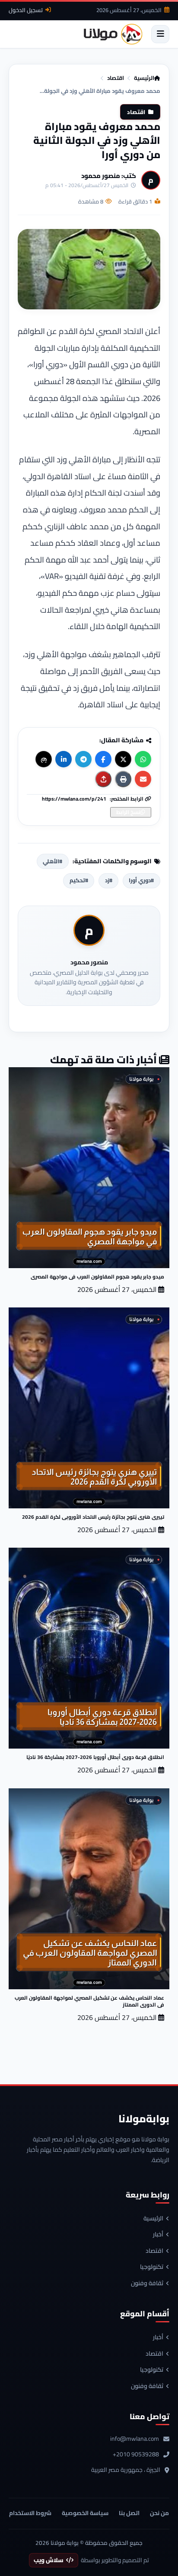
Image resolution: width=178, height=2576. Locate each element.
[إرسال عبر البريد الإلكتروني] (143, 779)
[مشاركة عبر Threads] (44, 759)
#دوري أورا (141, 880)
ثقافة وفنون (147, 2283)
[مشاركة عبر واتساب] (143, 759)
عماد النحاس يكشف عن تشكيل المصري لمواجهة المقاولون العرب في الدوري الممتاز (89, 2001)
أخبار (158, 2235)
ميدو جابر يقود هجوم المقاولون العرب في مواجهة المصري (97, 1277)
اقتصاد (116, 78)
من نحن (159, 2513)
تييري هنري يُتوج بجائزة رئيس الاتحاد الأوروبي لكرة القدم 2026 (93, 1517)
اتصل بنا (129, 2513)
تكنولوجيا (152, 2267)
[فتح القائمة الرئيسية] (160, 34)
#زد (109, 880)
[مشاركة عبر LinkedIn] (64, 759)
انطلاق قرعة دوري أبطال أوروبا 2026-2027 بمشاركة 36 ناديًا (95, 1757)
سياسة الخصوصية (85, 2513)
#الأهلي (52, 861)
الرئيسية (144, 78)
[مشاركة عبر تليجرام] (83, 759)
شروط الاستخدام (30, 2513)
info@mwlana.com (135, 2439)
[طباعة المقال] (123, 779)
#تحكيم (79, 880)
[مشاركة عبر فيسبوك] (103, 759)
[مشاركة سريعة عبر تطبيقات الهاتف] (103, 779)
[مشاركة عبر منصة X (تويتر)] (123, 759)
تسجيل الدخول (26, 10)
